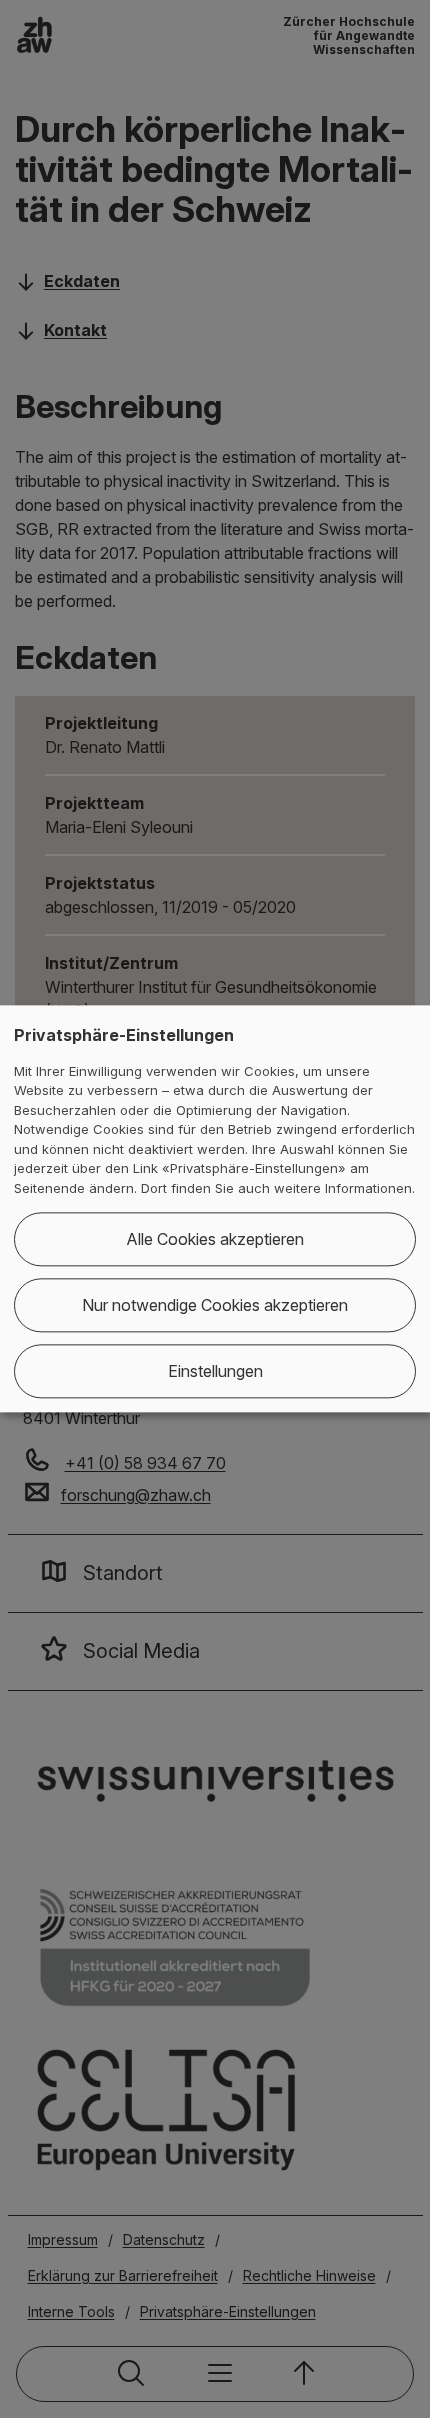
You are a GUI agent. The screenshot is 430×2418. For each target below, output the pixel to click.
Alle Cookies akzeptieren (215, 1240)
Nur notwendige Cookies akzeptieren (215, 1306)
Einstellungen (215, 1372)
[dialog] (215, 1208)
